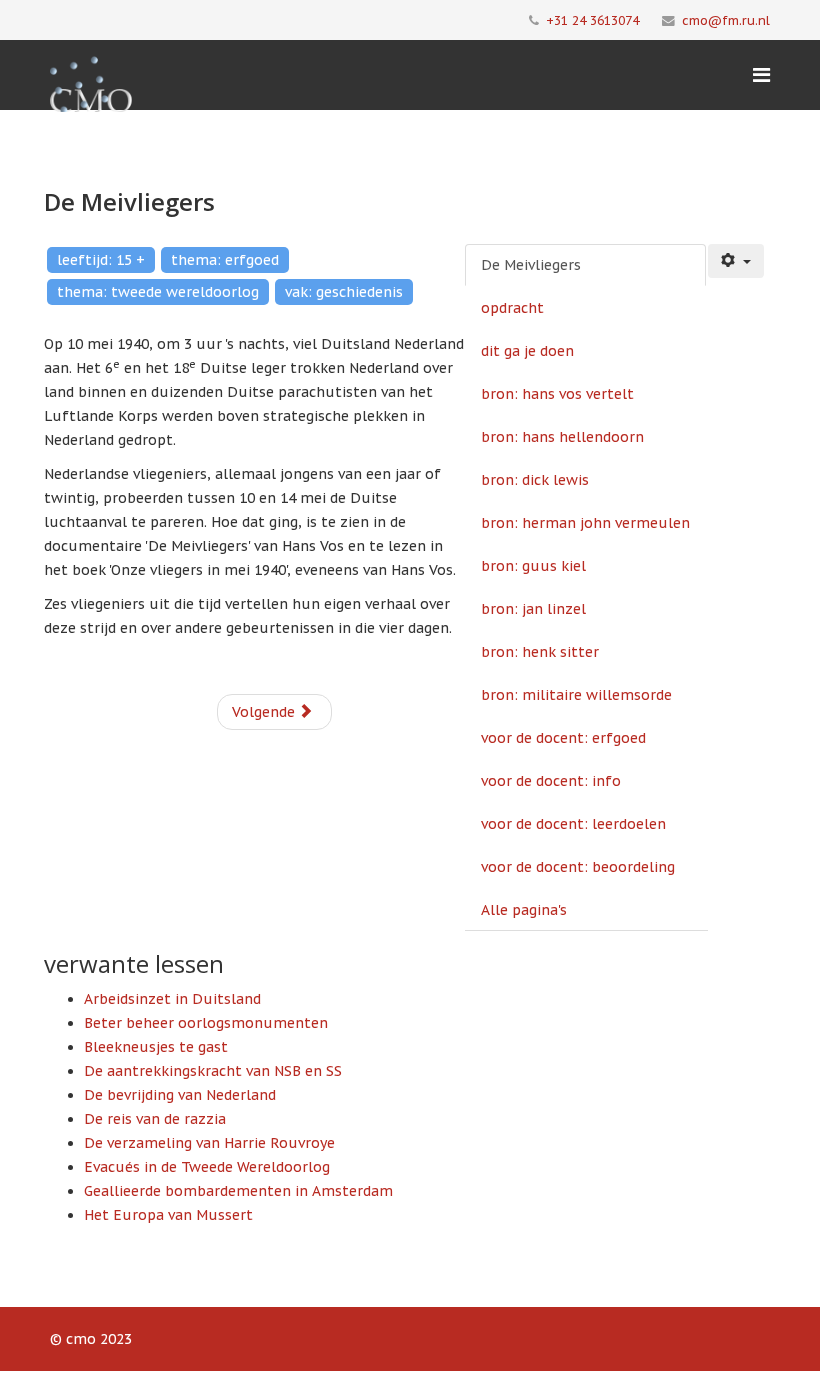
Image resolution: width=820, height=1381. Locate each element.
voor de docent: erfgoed (563, 738)
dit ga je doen (527, 351)
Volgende (265, 712)
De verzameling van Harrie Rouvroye (209, 1143)
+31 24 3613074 (592, 20)
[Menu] (761, 75)
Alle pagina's (524, 910)
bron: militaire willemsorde (576, 695)
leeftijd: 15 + (101, 260)
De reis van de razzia (155, 1119)
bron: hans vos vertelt (557, 394)
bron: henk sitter (540, 652)
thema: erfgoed (225, 260)
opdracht (512, 308)
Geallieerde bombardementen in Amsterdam (238, 1191)
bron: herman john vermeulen (585, 523)
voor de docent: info (551, 781)
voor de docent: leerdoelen (573, 824)
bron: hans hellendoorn (562, 437)
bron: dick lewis (535, 480)
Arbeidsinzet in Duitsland (172, 999)
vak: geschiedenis (344, 292)
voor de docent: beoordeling (578, 867)
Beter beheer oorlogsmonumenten (206, 1023)
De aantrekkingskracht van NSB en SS (213, 1071)
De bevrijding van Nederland (180, 1095)
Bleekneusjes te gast (156, 1047)
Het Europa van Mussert (168, 1215)
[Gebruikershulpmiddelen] (736, 261)
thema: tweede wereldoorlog (158, 292)
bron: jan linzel (533, 609)
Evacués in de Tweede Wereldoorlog (207, 1167)
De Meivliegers (531, 265)
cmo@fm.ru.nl (726, 20)
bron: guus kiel (533, 566)
